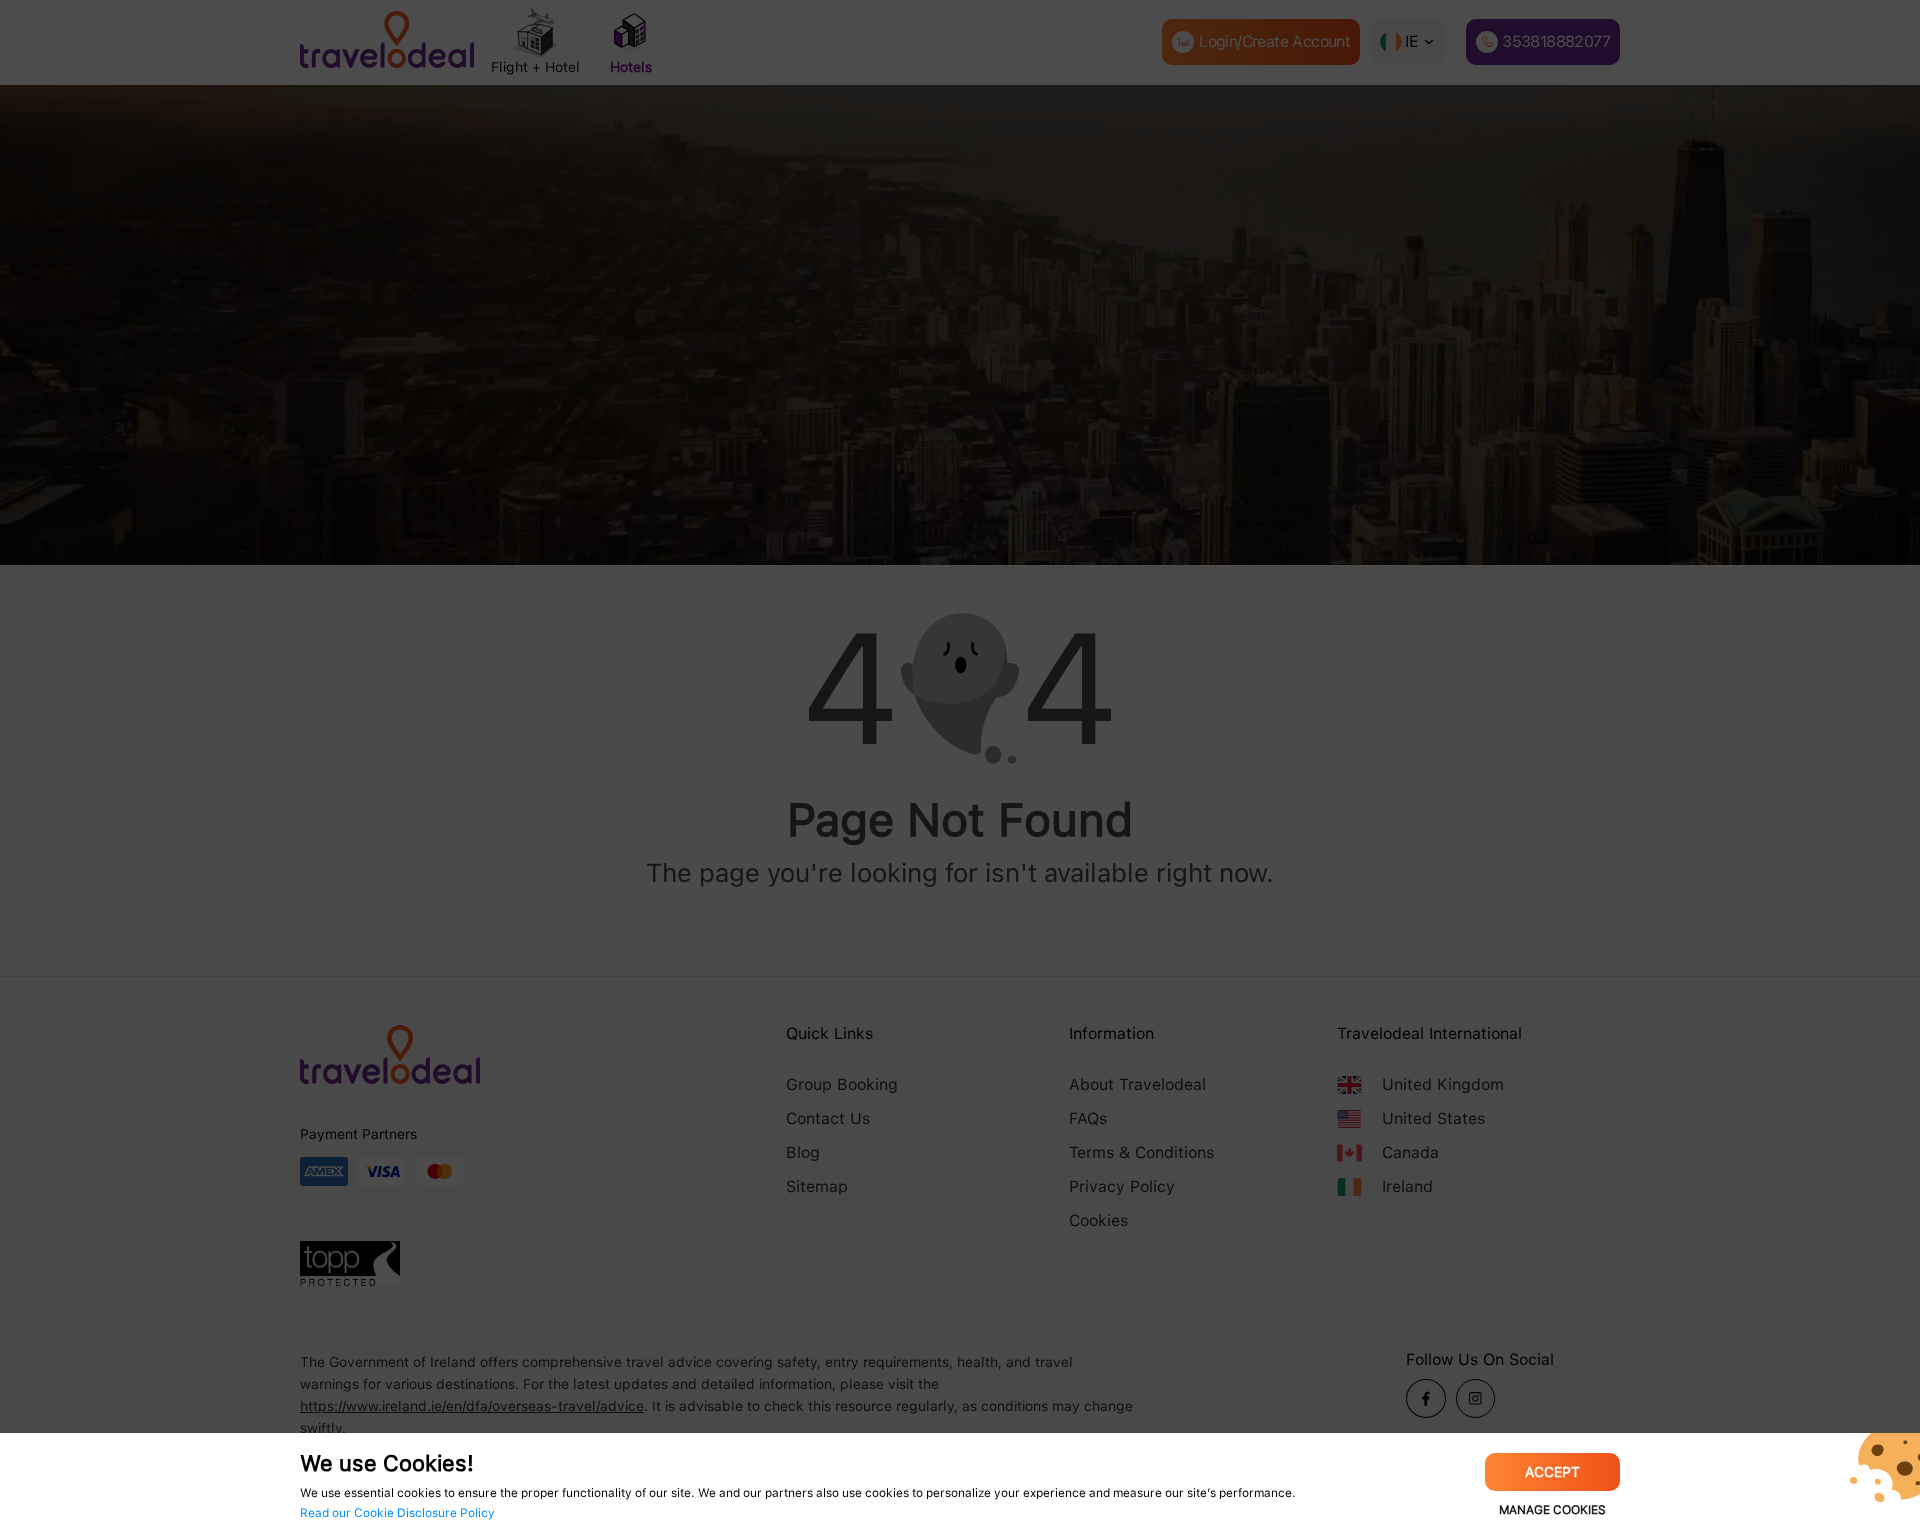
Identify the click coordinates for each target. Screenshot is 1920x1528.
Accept (1552, 1472)
